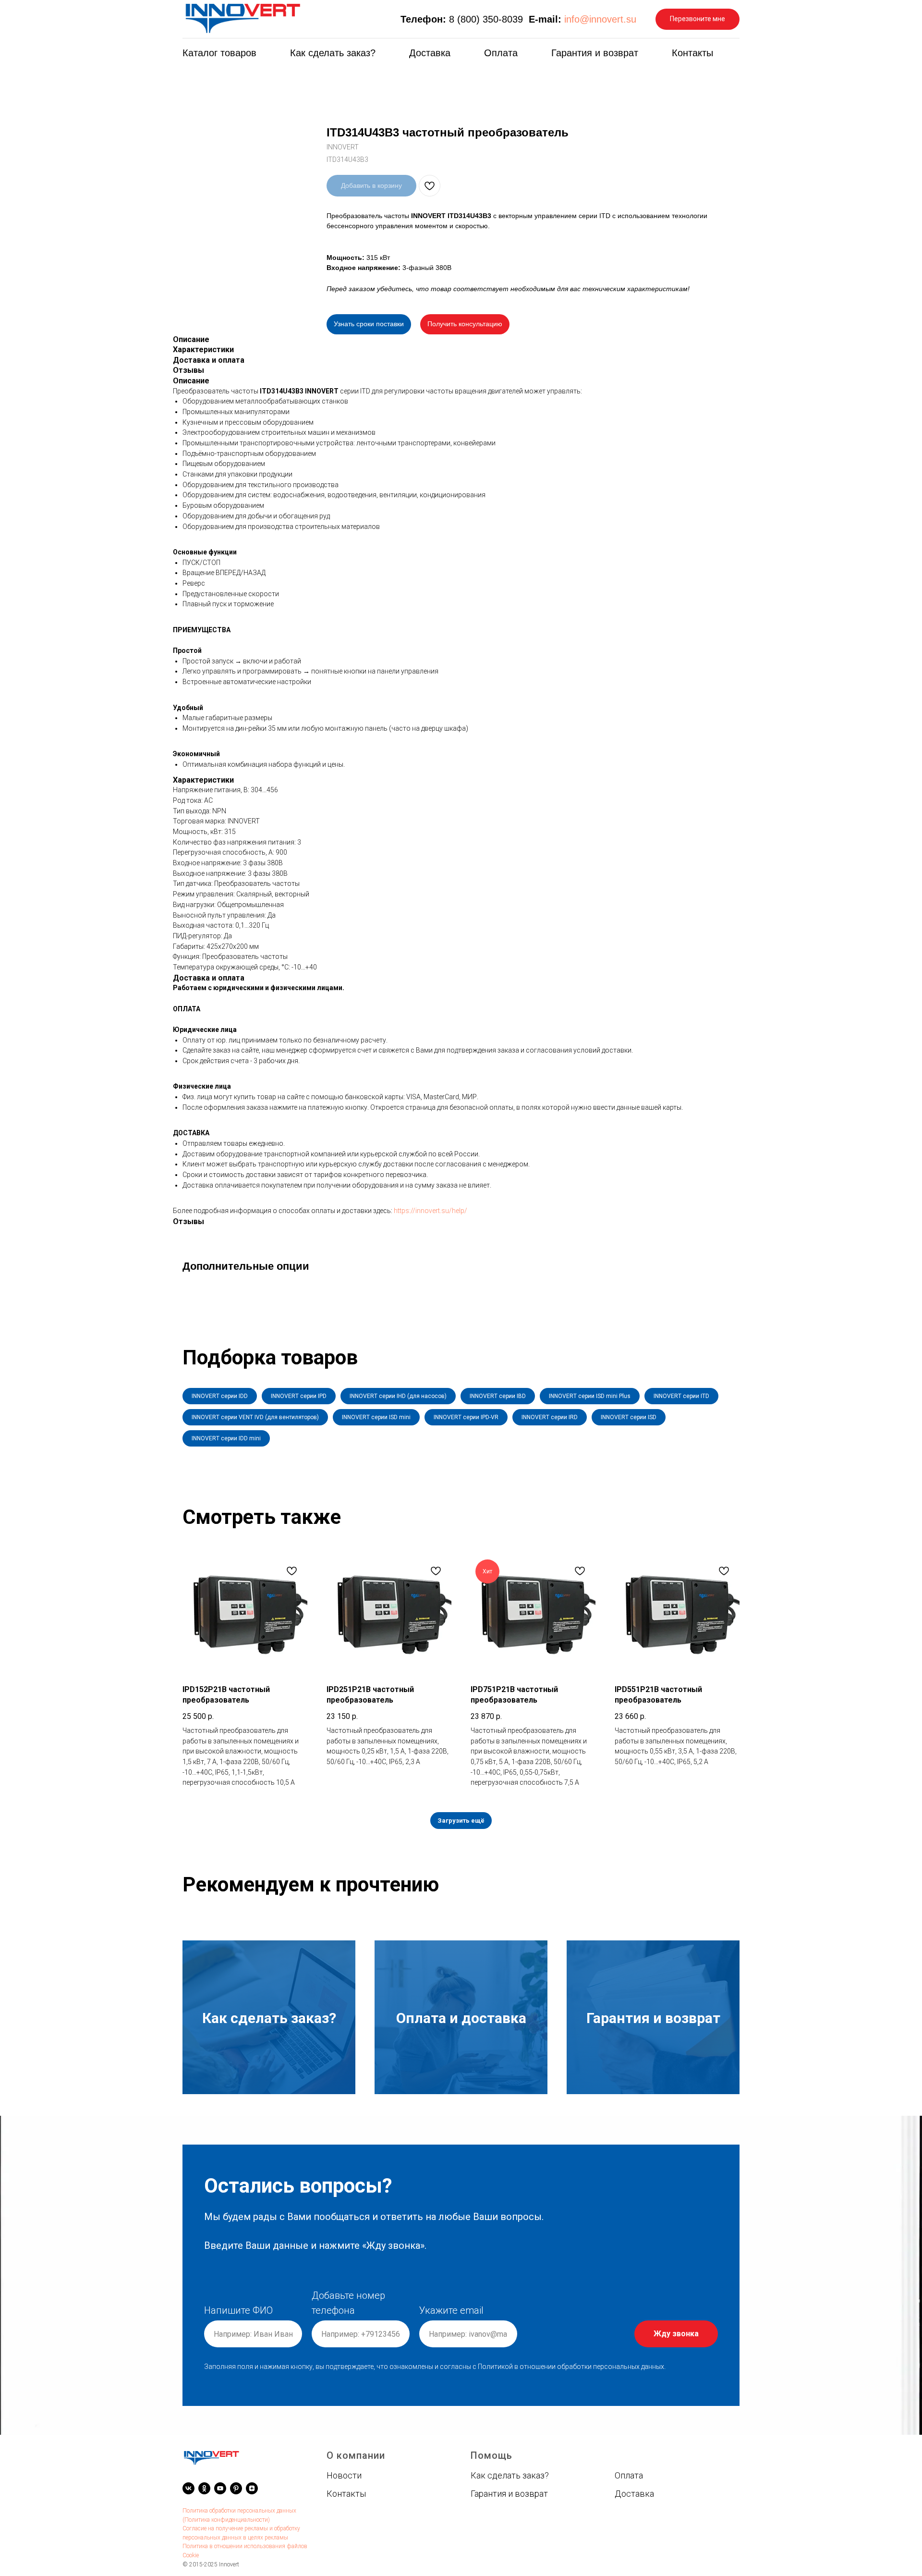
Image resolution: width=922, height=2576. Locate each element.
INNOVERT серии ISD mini (376, 1417)
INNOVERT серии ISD (629, 1417)
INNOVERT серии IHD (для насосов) (398, 1396)
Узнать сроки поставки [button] (369, 324)
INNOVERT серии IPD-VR (466, 1417)
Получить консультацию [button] (465, 324)
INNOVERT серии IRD (550, 1417)
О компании (356, 2455)
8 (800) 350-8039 (486, 19)
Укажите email (451, 2310)
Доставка (430, 53)
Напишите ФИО (238, 2310)
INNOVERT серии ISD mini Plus (590, 1396)
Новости (344, 2475)
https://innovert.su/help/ (431, 1211)
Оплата (501, 53)
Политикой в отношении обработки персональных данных (571, 2367)
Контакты (692, 53)
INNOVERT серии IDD (220, 1396)
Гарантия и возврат (595, 53)
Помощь (491, 2455)
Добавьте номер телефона (348, 2303)
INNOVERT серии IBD (498, 1396)
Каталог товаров (219, 53)
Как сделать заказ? (333, 53)
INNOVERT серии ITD (681, 1396)
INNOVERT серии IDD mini (226, 1438)
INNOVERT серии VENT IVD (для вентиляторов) (255, 1417)
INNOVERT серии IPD (299, 1396)
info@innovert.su (600, 19)
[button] (698, 19)
